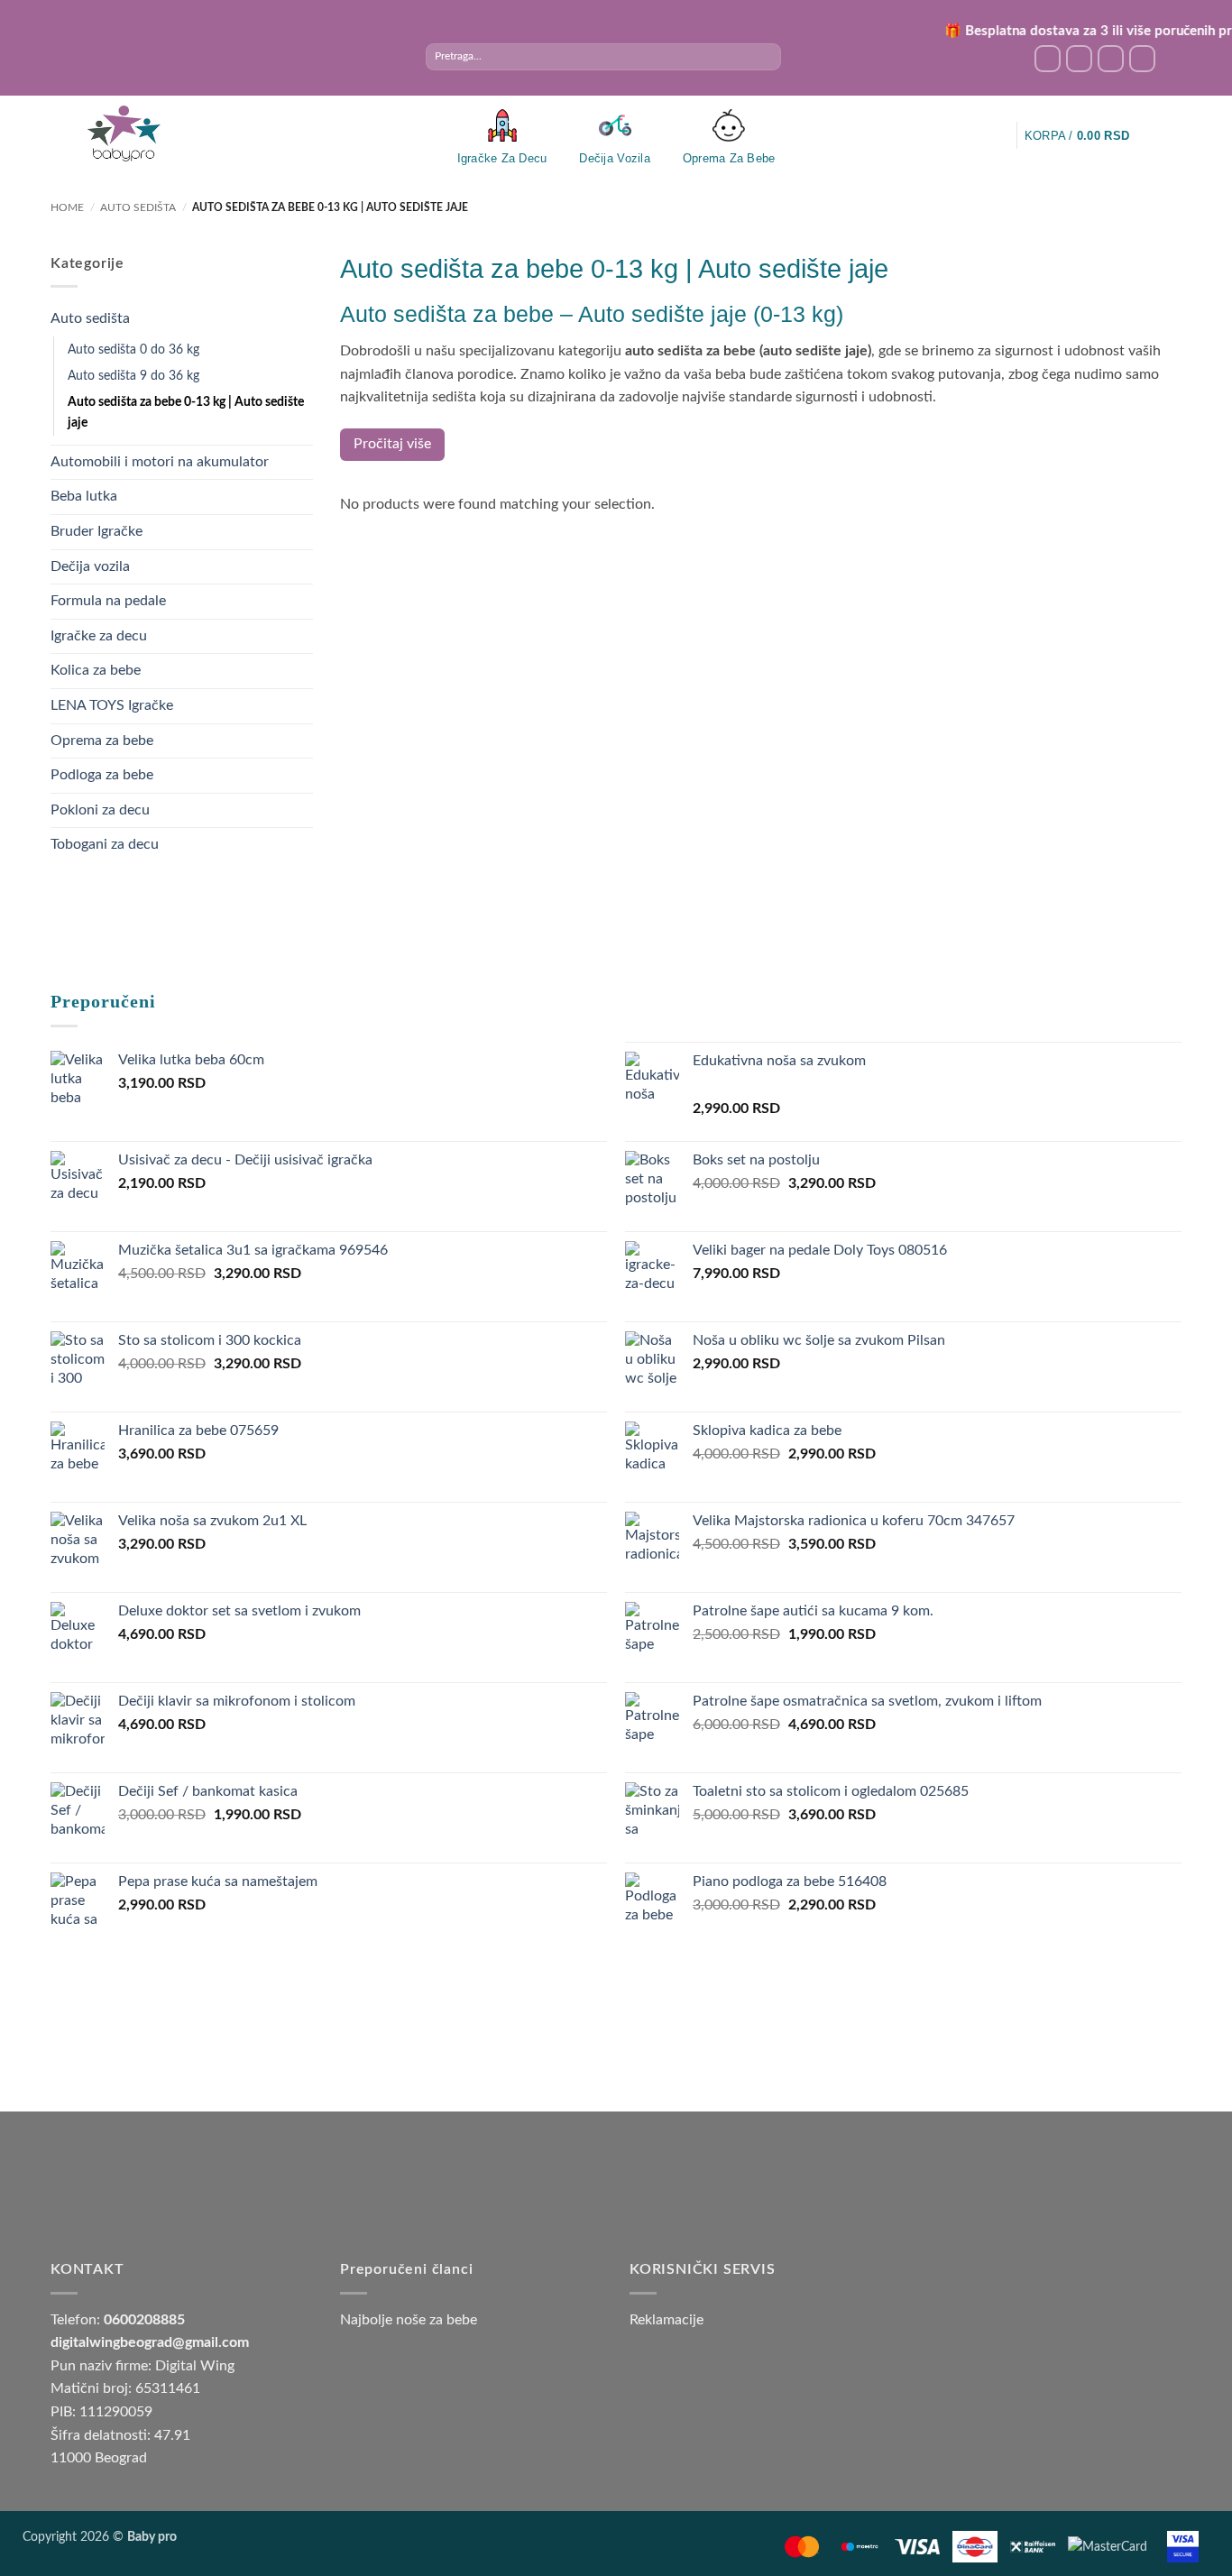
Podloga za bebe (102, 775)
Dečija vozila (90, 566)
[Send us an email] (1111, 58)
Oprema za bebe (102, 741)
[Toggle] (302, 319)
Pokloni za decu (100, 810)
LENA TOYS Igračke (112, 705)
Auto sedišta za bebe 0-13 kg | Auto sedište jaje (186, 412)
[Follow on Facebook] (1048, 58)
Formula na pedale (108, 601)
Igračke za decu (99, 636)
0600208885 (144, 2320)
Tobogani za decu (105, 844)
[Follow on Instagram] (1079, 58)
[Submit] (767, 57)
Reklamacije (667, 2320)
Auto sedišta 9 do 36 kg (133, 376)
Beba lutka (84, 496)
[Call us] (1142, 58)
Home (67, 207)
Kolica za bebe (96, 670)
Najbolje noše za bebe (409, 2320)
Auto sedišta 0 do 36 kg (133, 350)
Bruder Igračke (97, 531)
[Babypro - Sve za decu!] (124, 134)
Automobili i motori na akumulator (160, 462)
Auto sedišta (138, 207)
